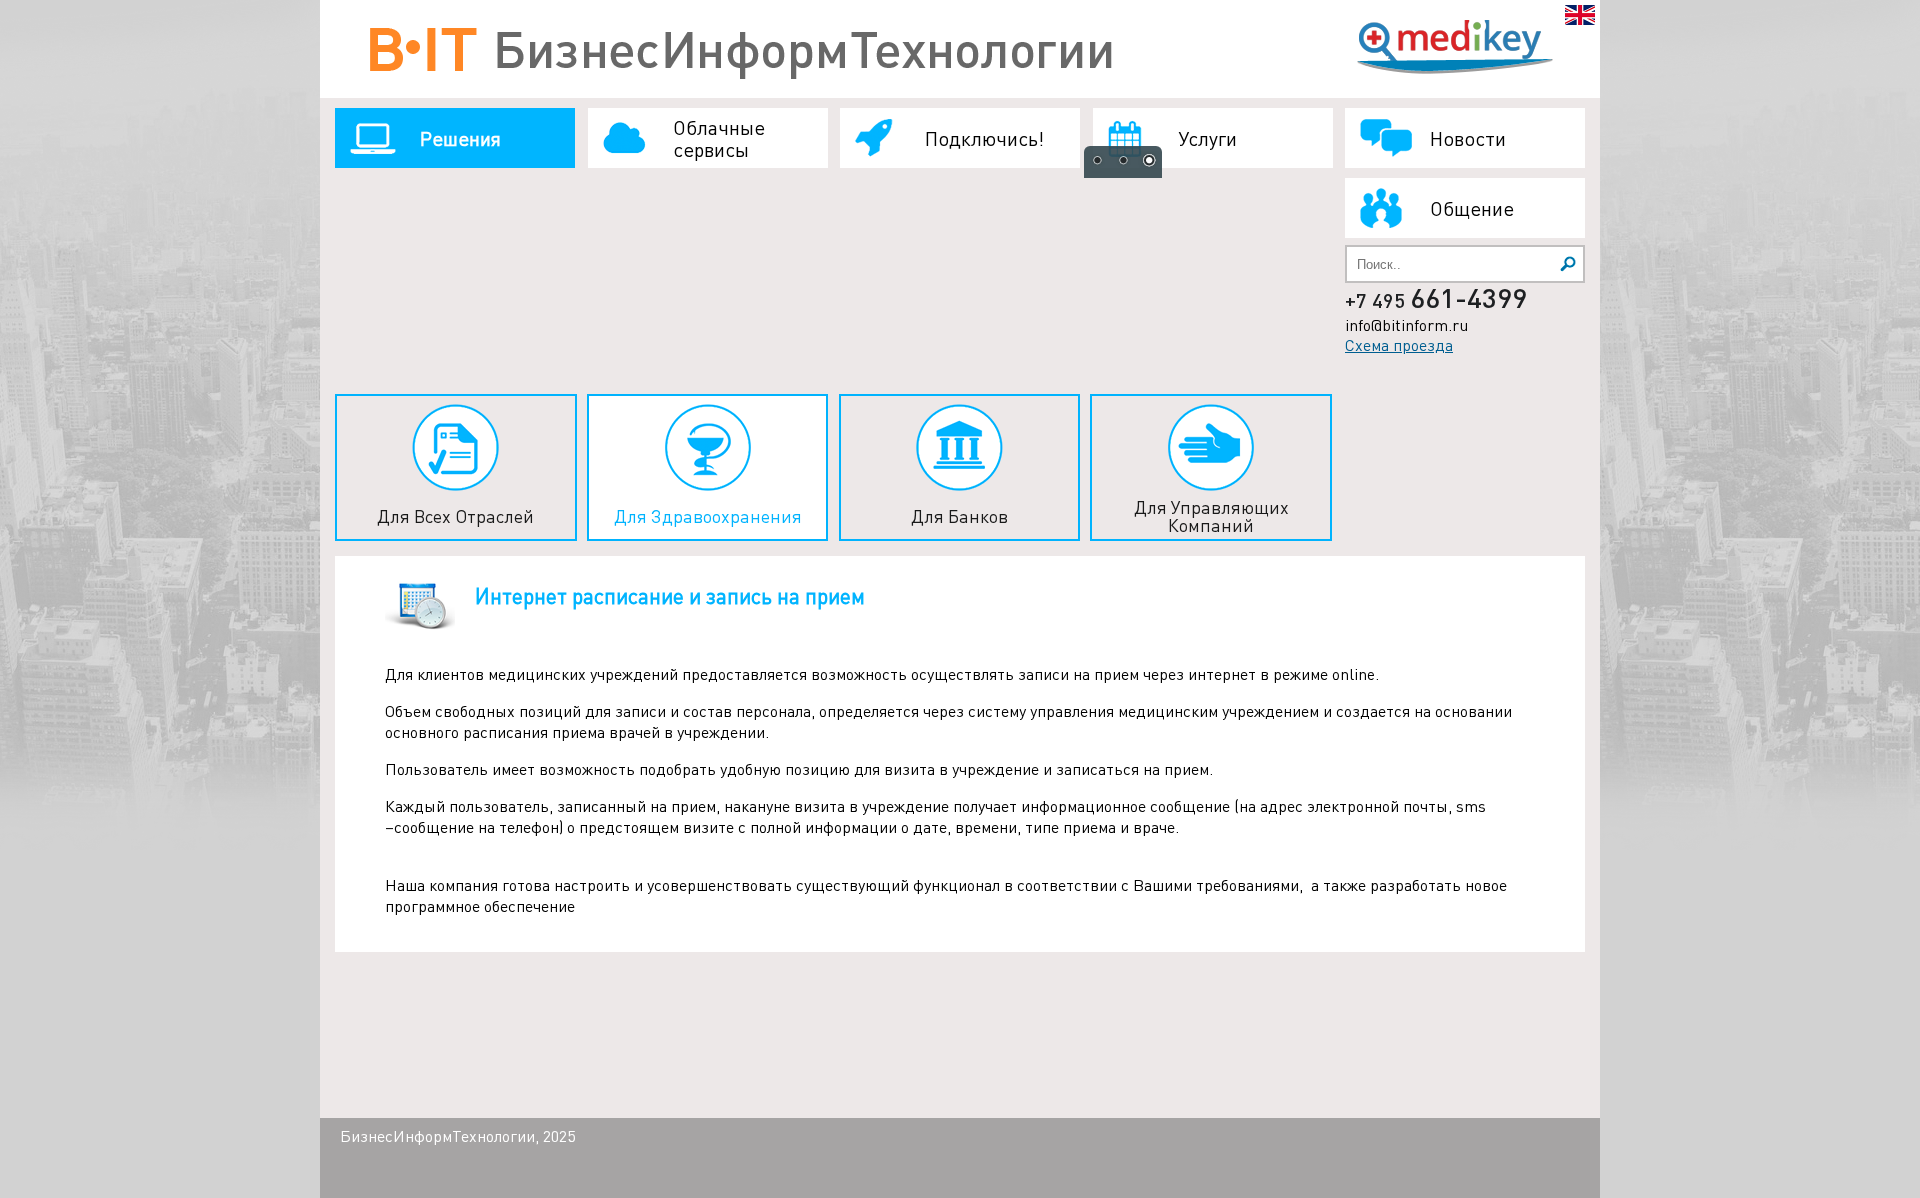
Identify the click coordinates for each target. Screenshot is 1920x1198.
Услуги (1207, 138)
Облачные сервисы (719, 138)
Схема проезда (1399, 344)
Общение (1472, 208)
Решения (460, 138)
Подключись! (984, 138)
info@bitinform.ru (1406, 324)
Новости (1468, 138)
